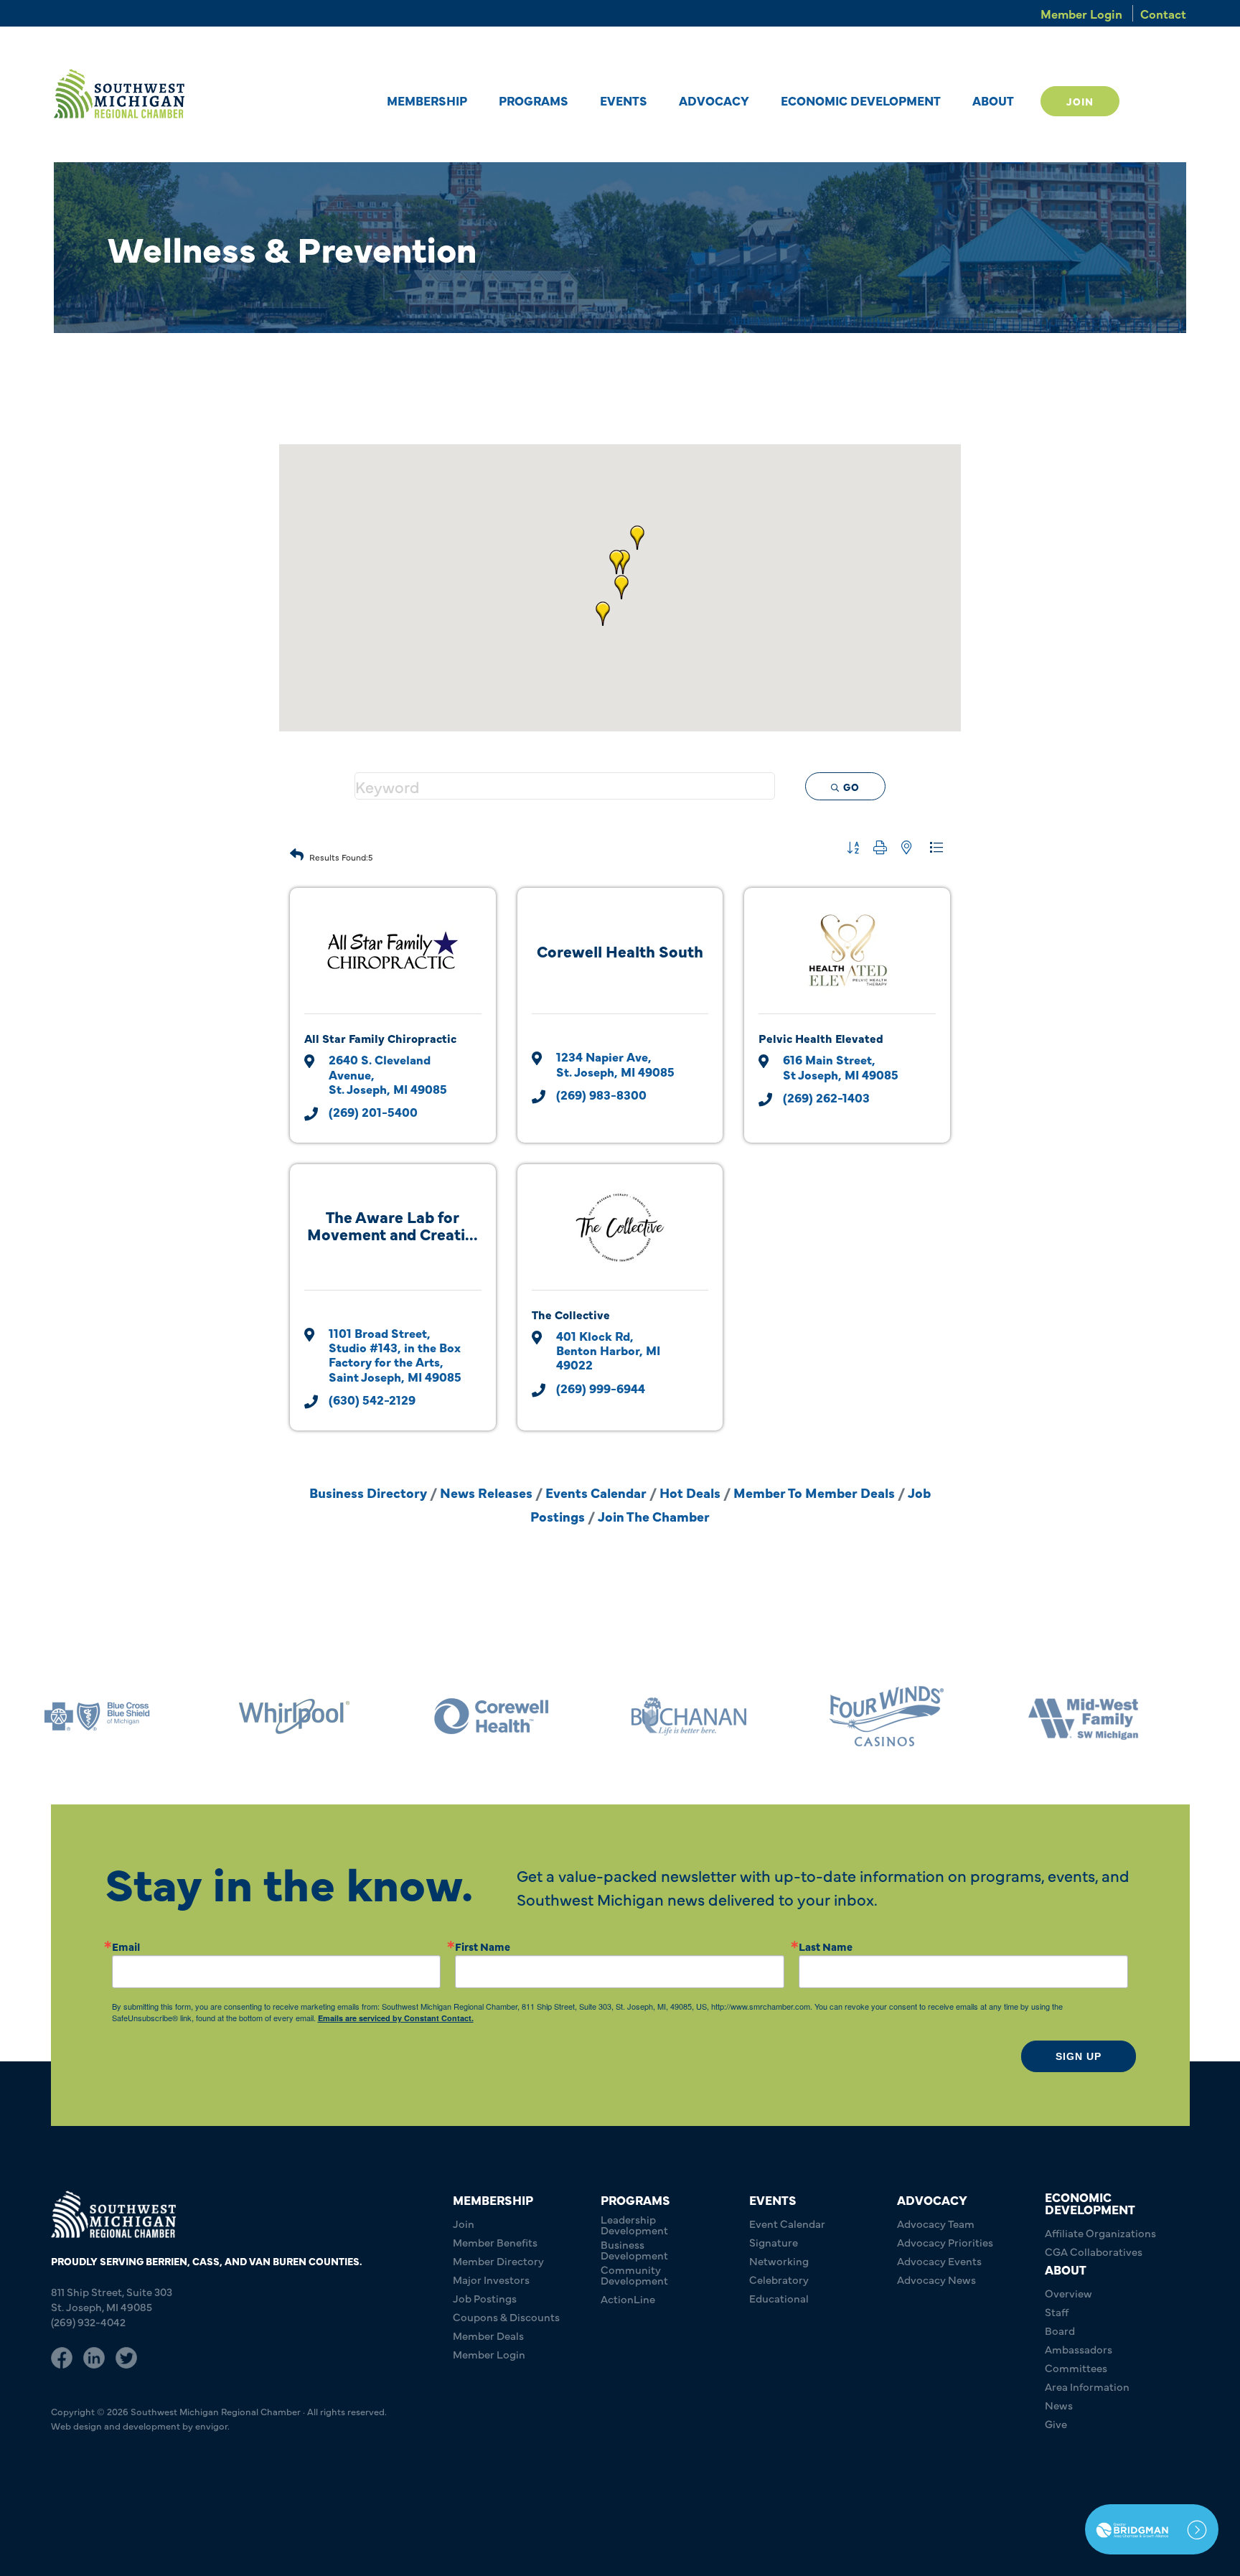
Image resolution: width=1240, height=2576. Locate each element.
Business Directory (368, 1492)
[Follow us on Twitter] (126, 2356)
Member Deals (488, 2335)
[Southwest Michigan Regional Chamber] (119, 94)
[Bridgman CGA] (1152, 2529)
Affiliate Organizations (1100, 2233)
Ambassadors (1079, 2349)
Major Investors (491, 2279)
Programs (534, 100)
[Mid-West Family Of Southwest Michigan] (1084, 1716)
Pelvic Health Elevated (821, 1038)
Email (126, 1946)
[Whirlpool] (294, 1716)
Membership (427, 100)
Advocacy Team (936, 2223)
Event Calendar (787, 2223)
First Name (483, 1946)
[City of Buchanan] (689, 1716)
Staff (1057, 2312)
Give (1056, 2423)
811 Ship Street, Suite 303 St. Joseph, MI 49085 (112, 2299)
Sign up (1079, 2056)
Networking (779, 2261)
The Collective (571, 1314)
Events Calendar (596, 1492)
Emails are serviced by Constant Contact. (396, 2018)
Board (1060, 2330)
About (993, 100)
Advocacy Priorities (945, 2242)
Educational (779, 2298)
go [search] (851, 787)
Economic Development (861, 100)
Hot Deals (690, 1492)
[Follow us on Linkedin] (94, 2356)
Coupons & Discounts (506, 2317)
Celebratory (779, 2279)
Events (624, 100)
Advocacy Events (939, 2261)
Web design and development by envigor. (140, 2425)
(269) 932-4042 (88, 2322)
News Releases (486, 1492)
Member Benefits (495, 2242)
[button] (621, 587)
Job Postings (485, 2298)
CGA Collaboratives (1094, 2251)
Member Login (1081, 13)
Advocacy (714, 100)
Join (1080, 101)
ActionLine (628, 2299)
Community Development (634, 2275)
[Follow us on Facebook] (62, 2356)
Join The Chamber (654, 1516)
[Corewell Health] (492, 1716)
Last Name (826, 1946)
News (1059, 2405)
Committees (1076, 2367)
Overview (1068, 2293)
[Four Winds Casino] (886, 1716)
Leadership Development (634, 2224)
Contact (1163, 13)
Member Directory (498, 2261)
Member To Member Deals (814, 1492)
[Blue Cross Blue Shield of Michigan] (97, 1716)
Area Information (1087, 2386)
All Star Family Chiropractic (380, 1038)
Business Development (634, 2249)
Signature (774, 2242)
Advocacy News (936, 2279)
